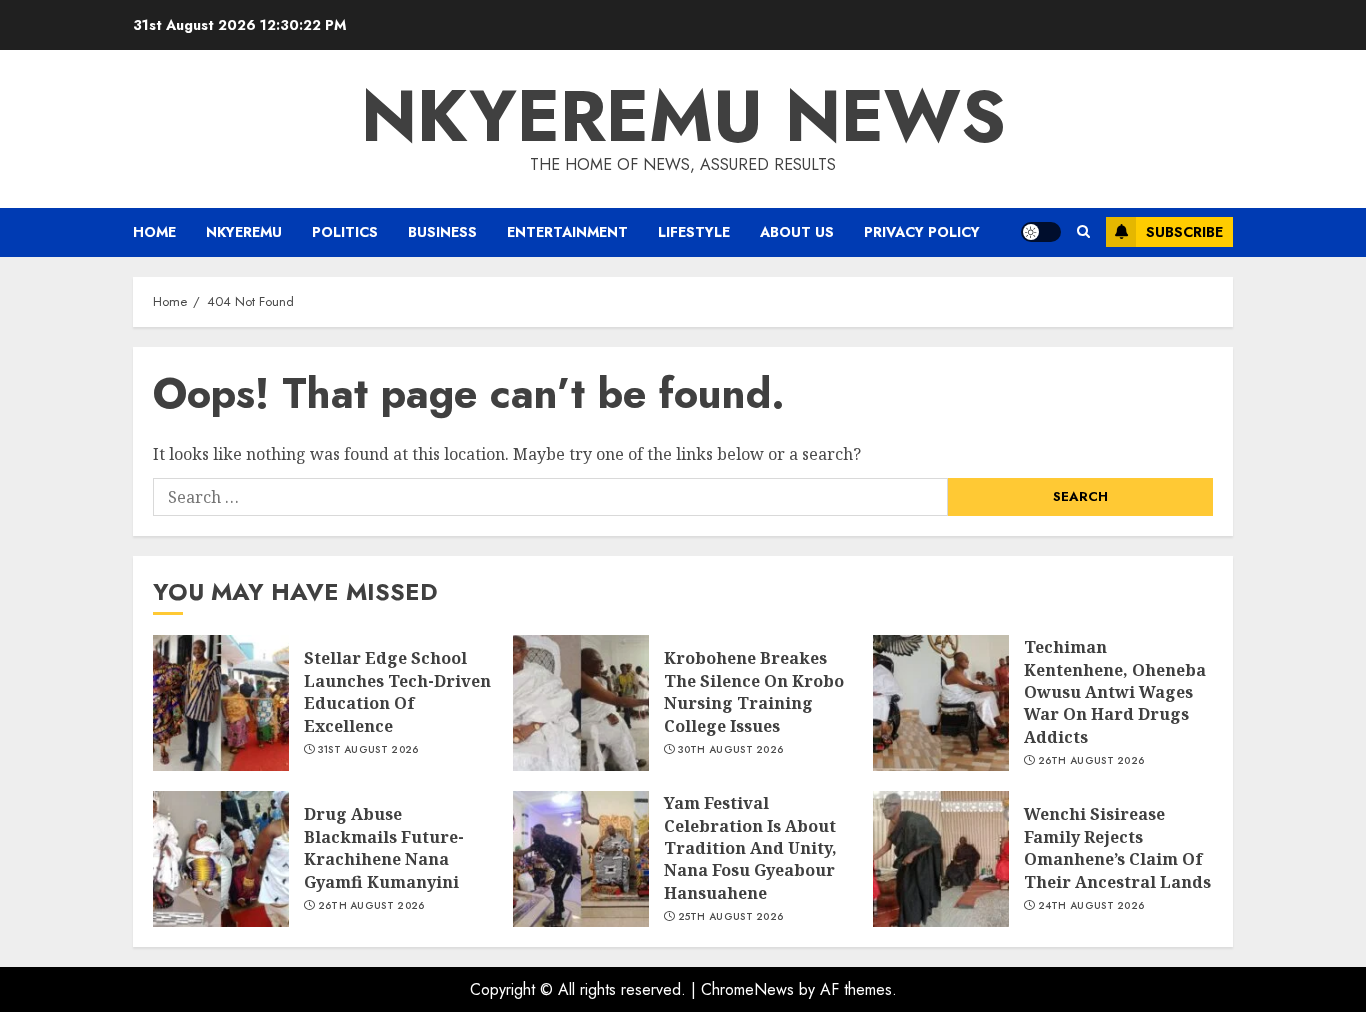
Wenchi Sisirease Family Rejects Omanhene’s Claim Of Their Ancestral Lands (1117, 847)
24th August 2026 (1091, 906)
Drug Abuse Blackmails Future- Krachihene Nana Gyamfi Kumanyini (384, 847)
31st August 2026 (368, 750)
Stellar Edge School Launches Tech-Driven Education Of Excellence (397, 691)
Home (154, 232)
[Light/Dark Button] (1041, 232)
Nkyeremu (244, 232)
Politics (345, 232)
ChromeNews (747, 989)
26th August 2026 (1091, 761)
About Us (797, 232)
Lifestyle (694, 232)
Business (442, 232)
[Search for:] (550, 497)
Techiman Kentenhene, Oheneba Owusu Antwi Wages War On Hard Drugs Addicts (1115, 692)
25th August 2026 (731, 917)
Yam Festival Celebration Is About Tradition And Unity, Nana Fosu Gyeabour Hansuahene (750, 848)
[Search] (1083, 232)
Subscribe (1184, 232)
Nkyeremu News (683, 116)
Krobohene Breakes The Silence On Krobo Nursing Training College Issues (754, 691)
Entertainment (567, 232)
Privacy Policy (922, 232)
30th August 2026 (731, 750)
